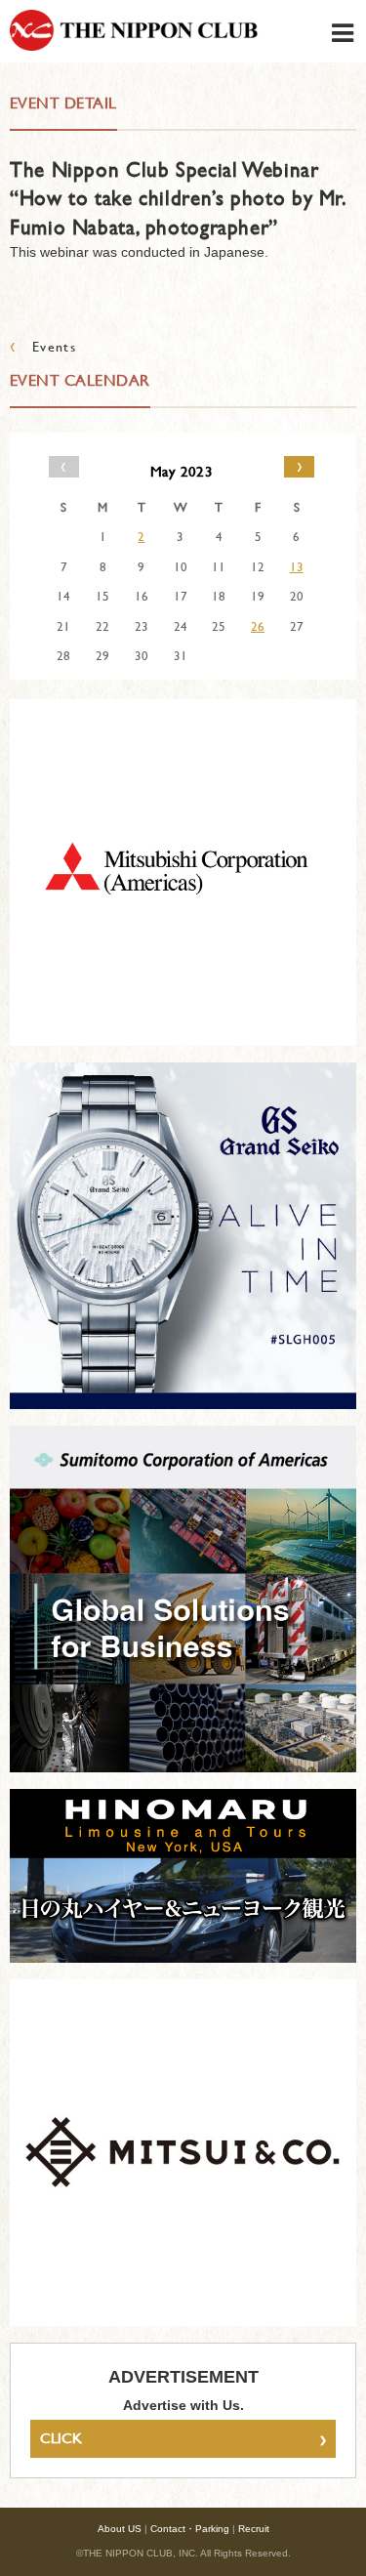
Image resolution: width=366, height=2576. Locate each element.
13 (297, 566)
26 (258, 626)
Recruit (254, 2529)
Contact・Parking (190, 2529)
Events (43, 346)
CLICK (183, 2438)
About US (120, 2529)
